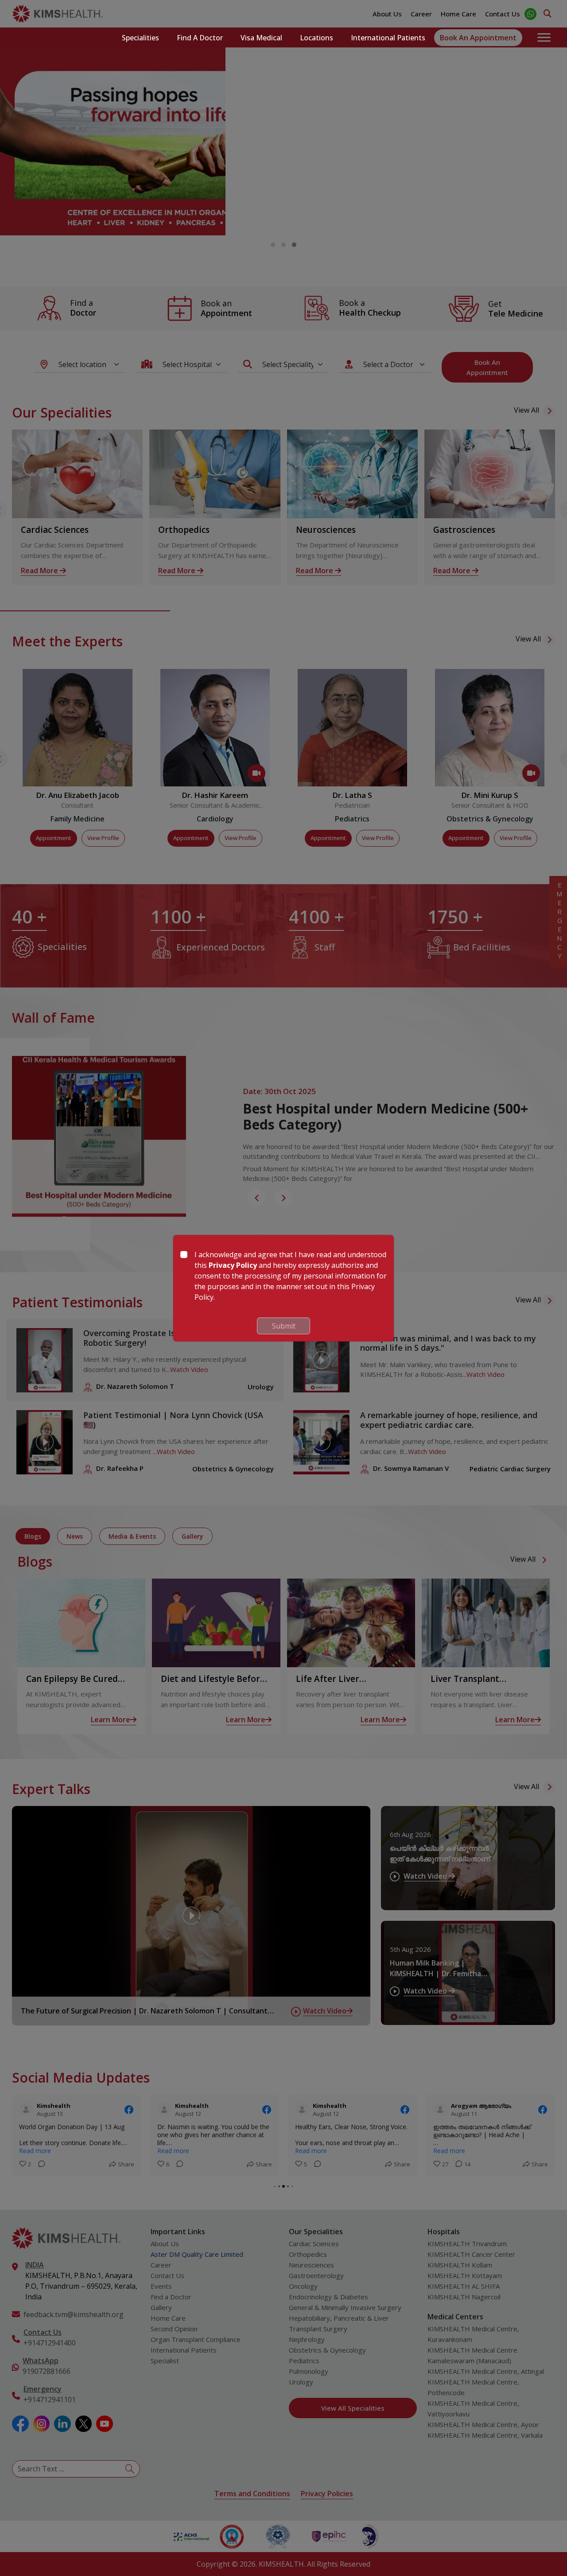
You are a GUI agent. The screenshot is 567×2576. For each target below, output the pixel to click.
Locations (317, 38)
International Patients (388, 38)
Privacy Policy (233, 1265)
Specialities (140, 38)
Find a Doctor (200, 38)
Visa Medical (261, 38)
